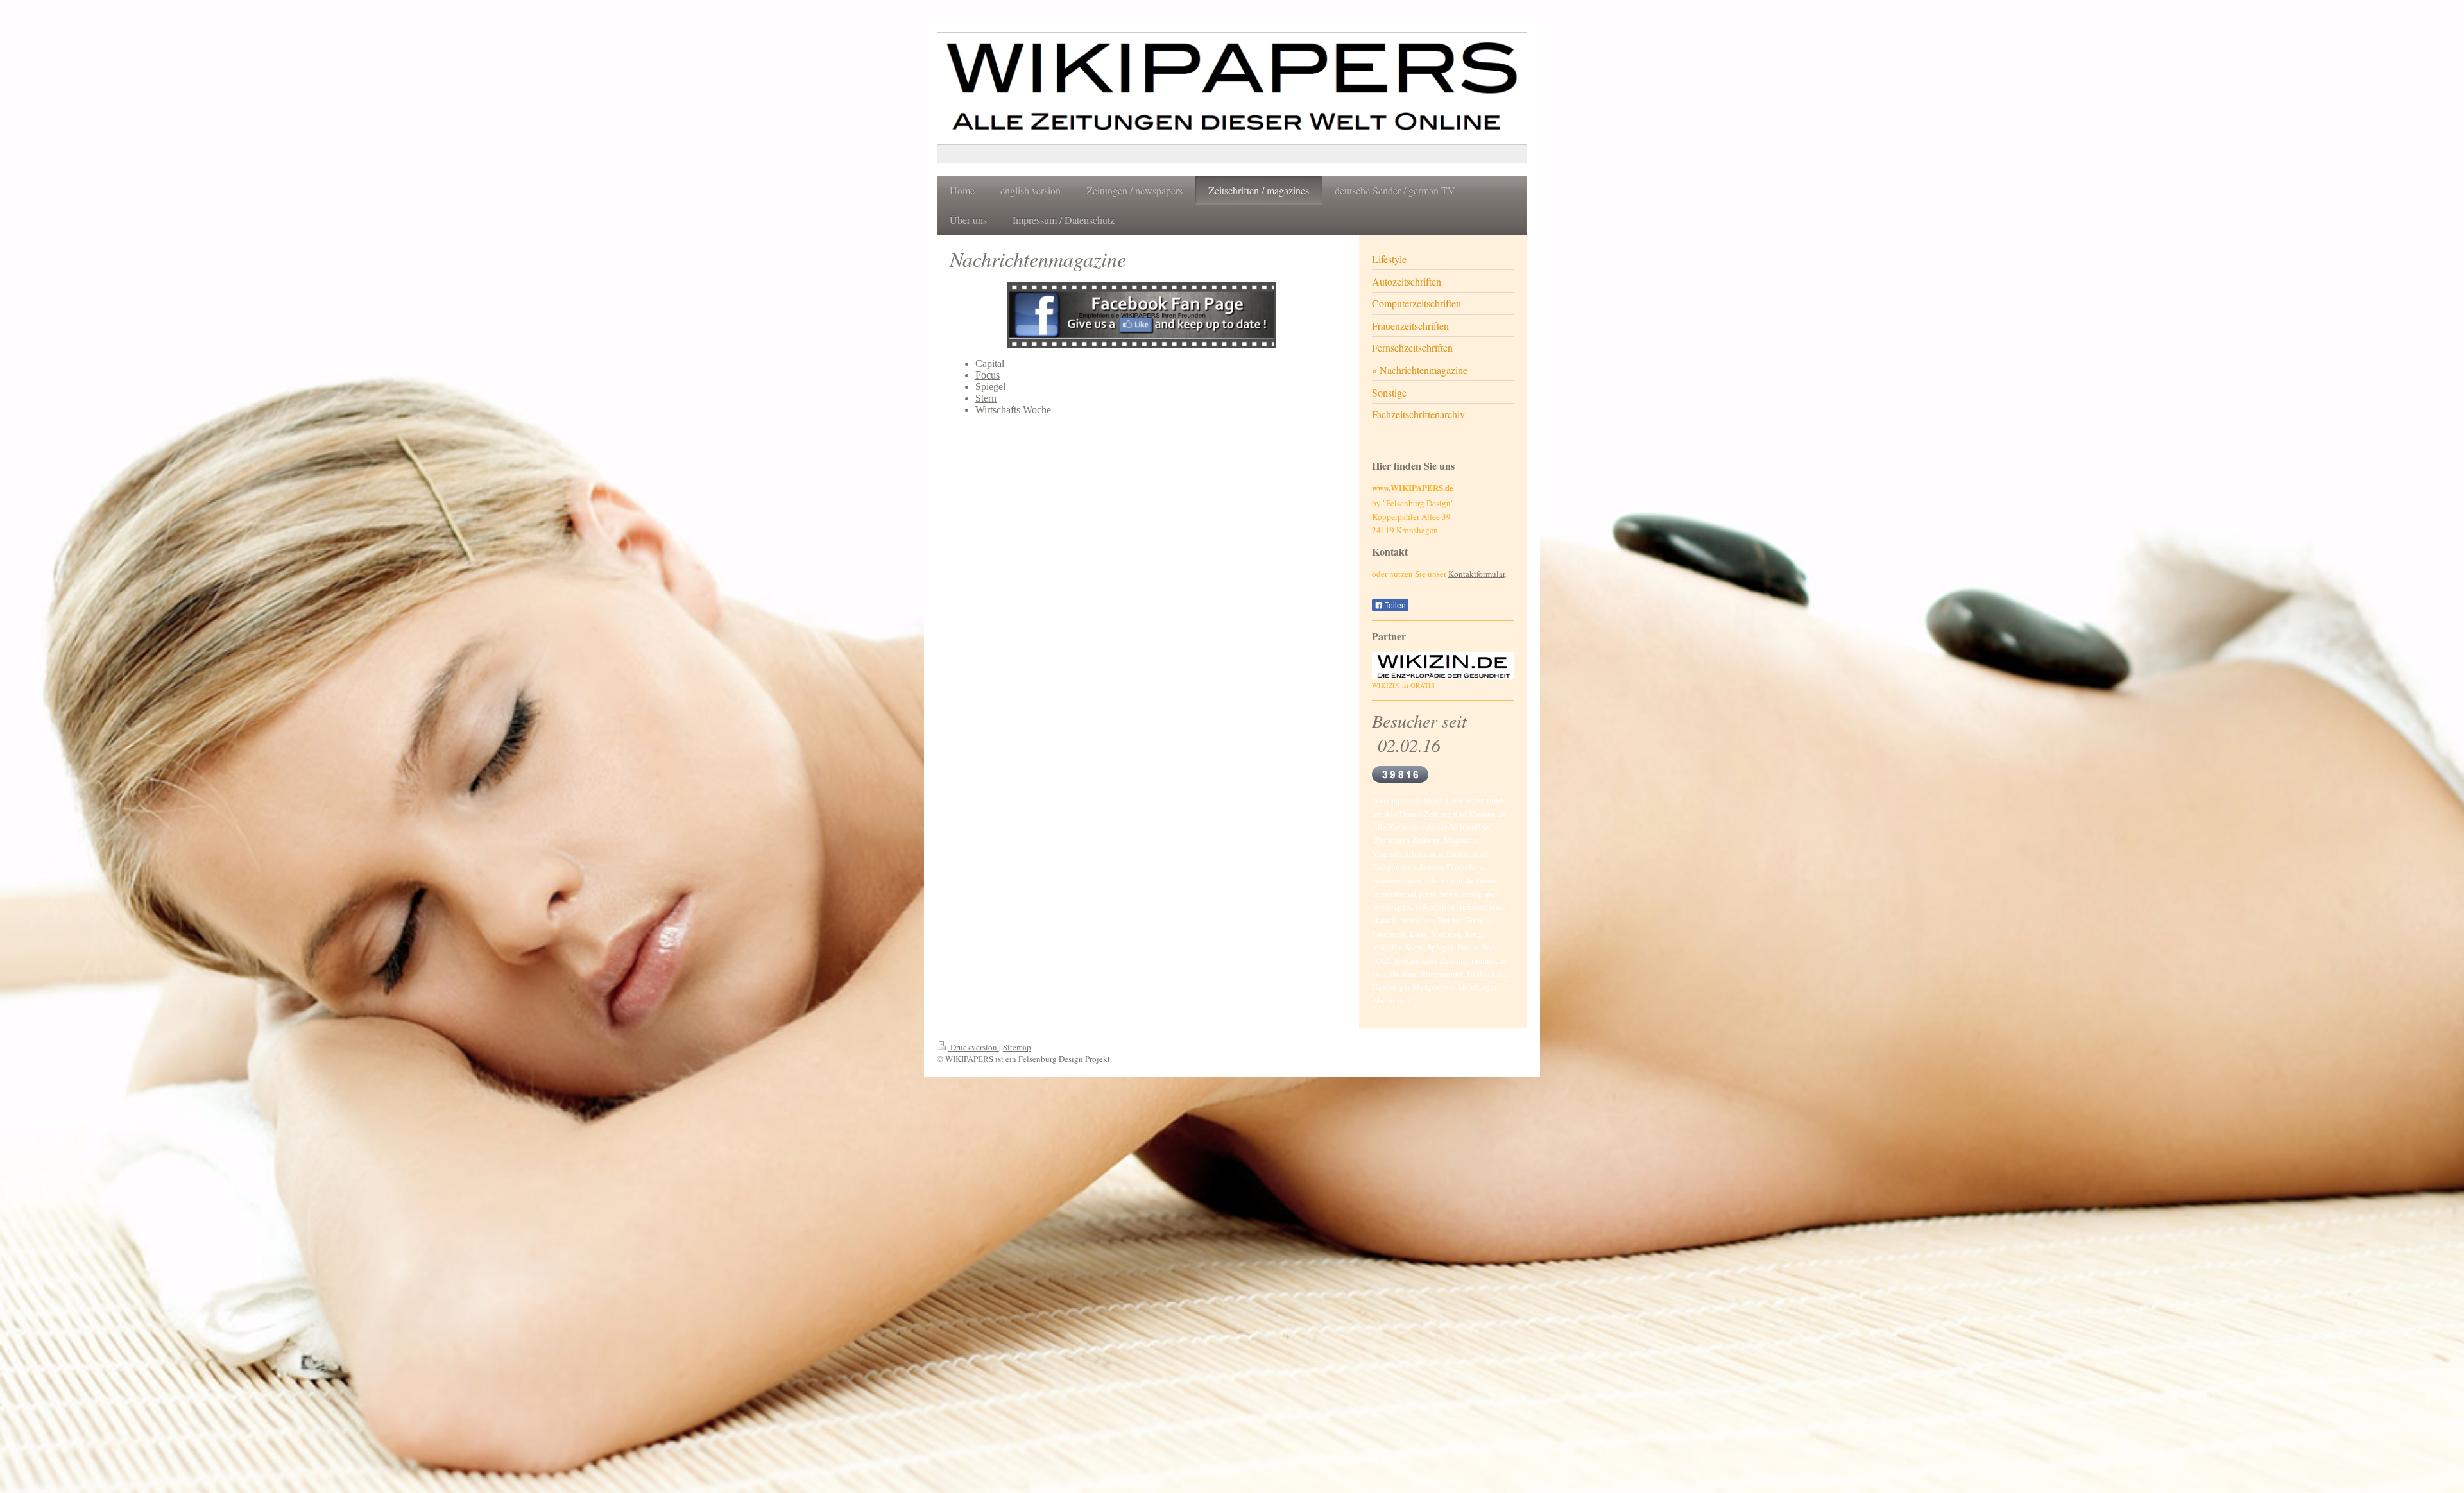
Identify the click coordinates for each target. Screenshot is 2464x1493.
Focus (988, 375)
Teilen (1394, 606)
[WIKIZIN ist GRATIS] (1443, 666)
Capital (990, 363)
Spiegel (990, 387)
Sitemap (1017, 1047)
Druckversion (974, 1047)
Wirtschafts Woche (1013, 410)
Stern (986, 398)
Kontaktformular (1476, 574)
